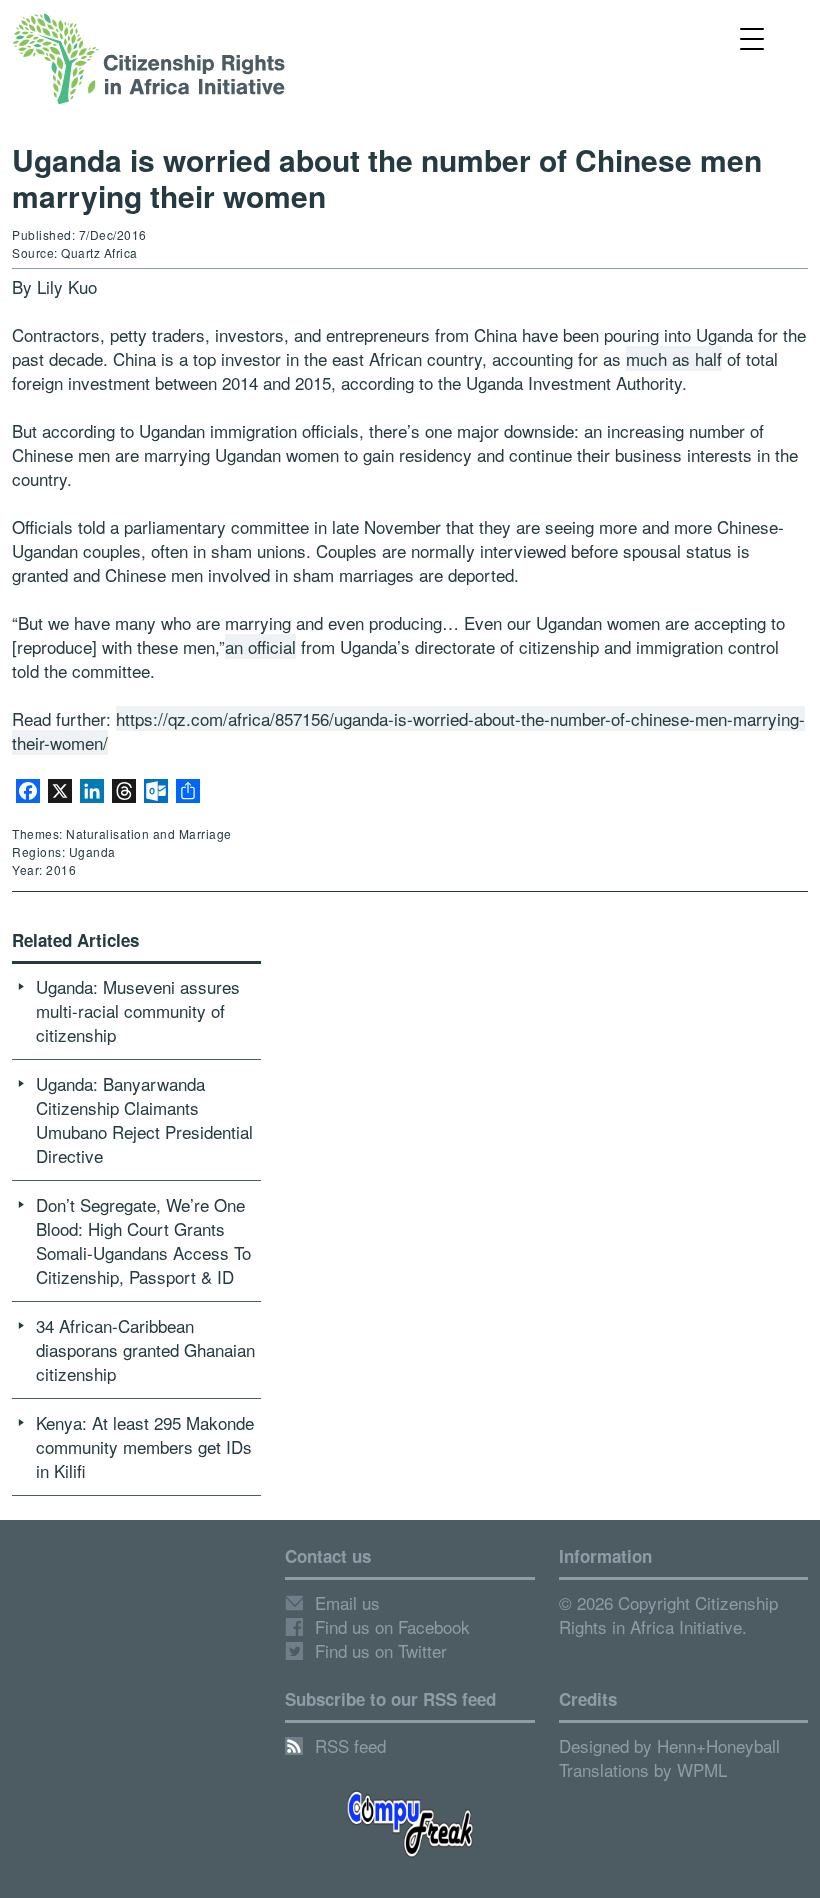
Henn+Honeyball (718, 1745)
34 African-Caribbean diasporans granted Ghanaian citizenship (145, 1349)
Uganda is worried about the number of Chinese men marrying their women (387, 177)
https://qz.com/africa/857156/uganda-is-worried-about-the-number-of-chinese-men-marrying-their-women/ (408, 730)
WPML (702, 1769)
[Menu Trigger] (751, 37)
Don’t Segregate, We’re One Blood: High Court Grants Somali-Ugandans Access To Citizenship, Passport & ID (143, 1240)
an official (260, 646)
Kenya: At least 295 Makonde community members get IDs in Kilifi (145, 1446)
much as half (674, 358)
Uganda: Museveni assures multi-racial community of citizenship (138, 1010)
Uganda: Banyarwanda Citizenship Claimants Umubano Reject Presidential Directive (144, 1119)
